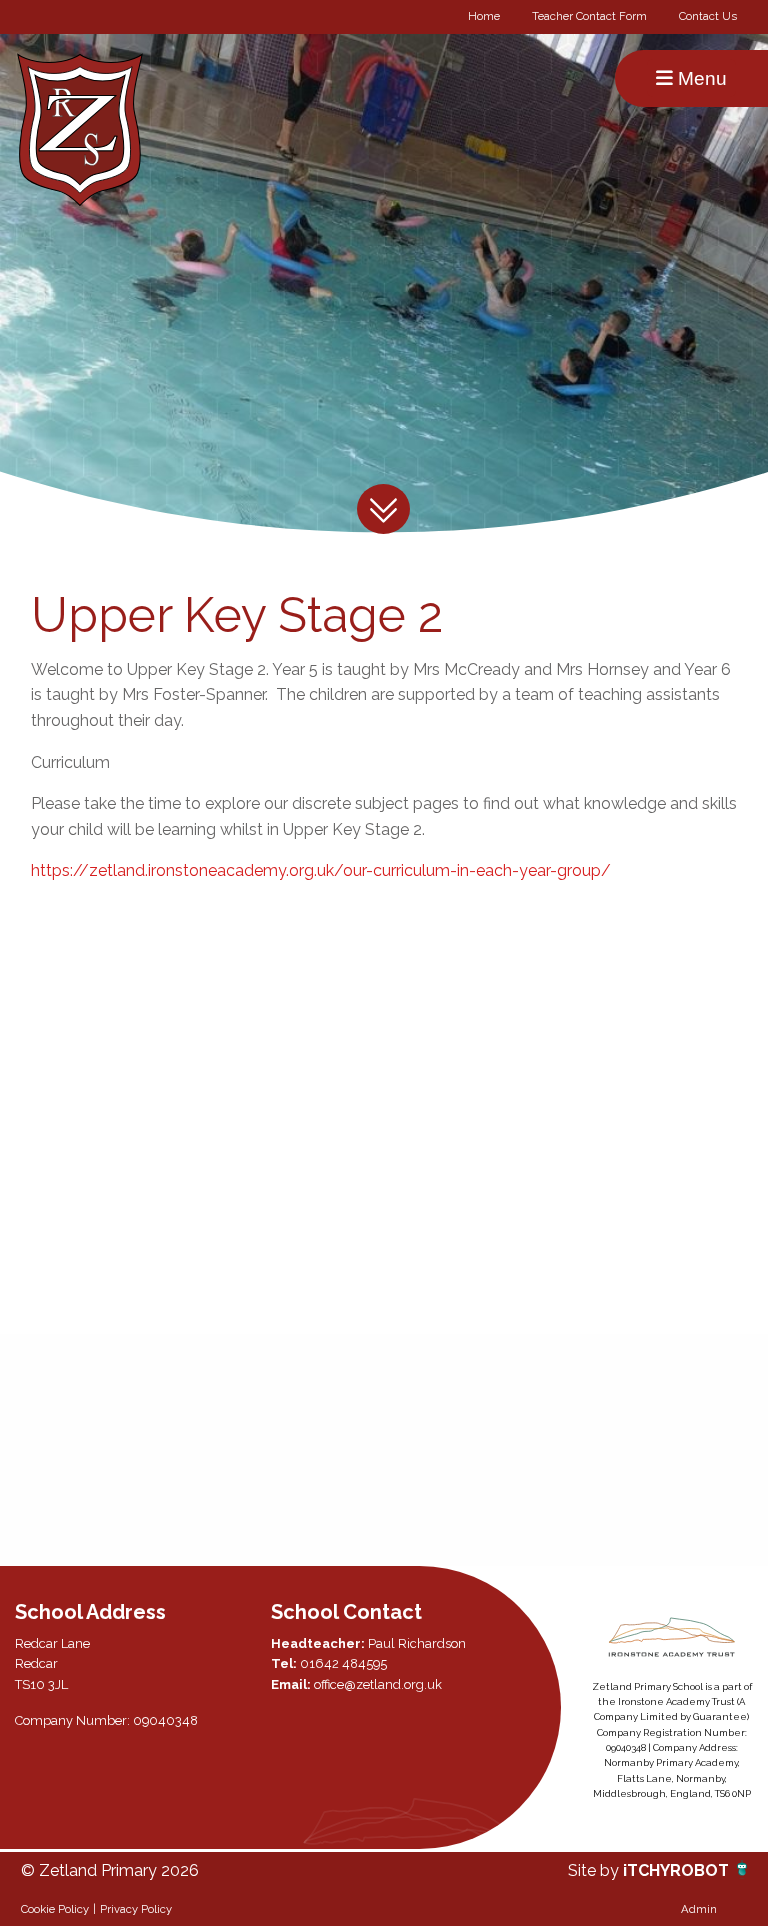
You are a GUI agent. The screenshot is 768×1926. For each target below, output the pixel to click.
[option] (138, 1450)
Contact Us (708, 16)
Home (484, 16)
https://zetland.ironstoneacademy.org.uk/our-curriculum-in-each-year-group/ (321, 870)
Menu (700, 78)
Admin (699, 1909)
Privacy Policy (136, 1909)
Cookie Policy (55, 1909)
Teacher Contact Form (589, 16)
